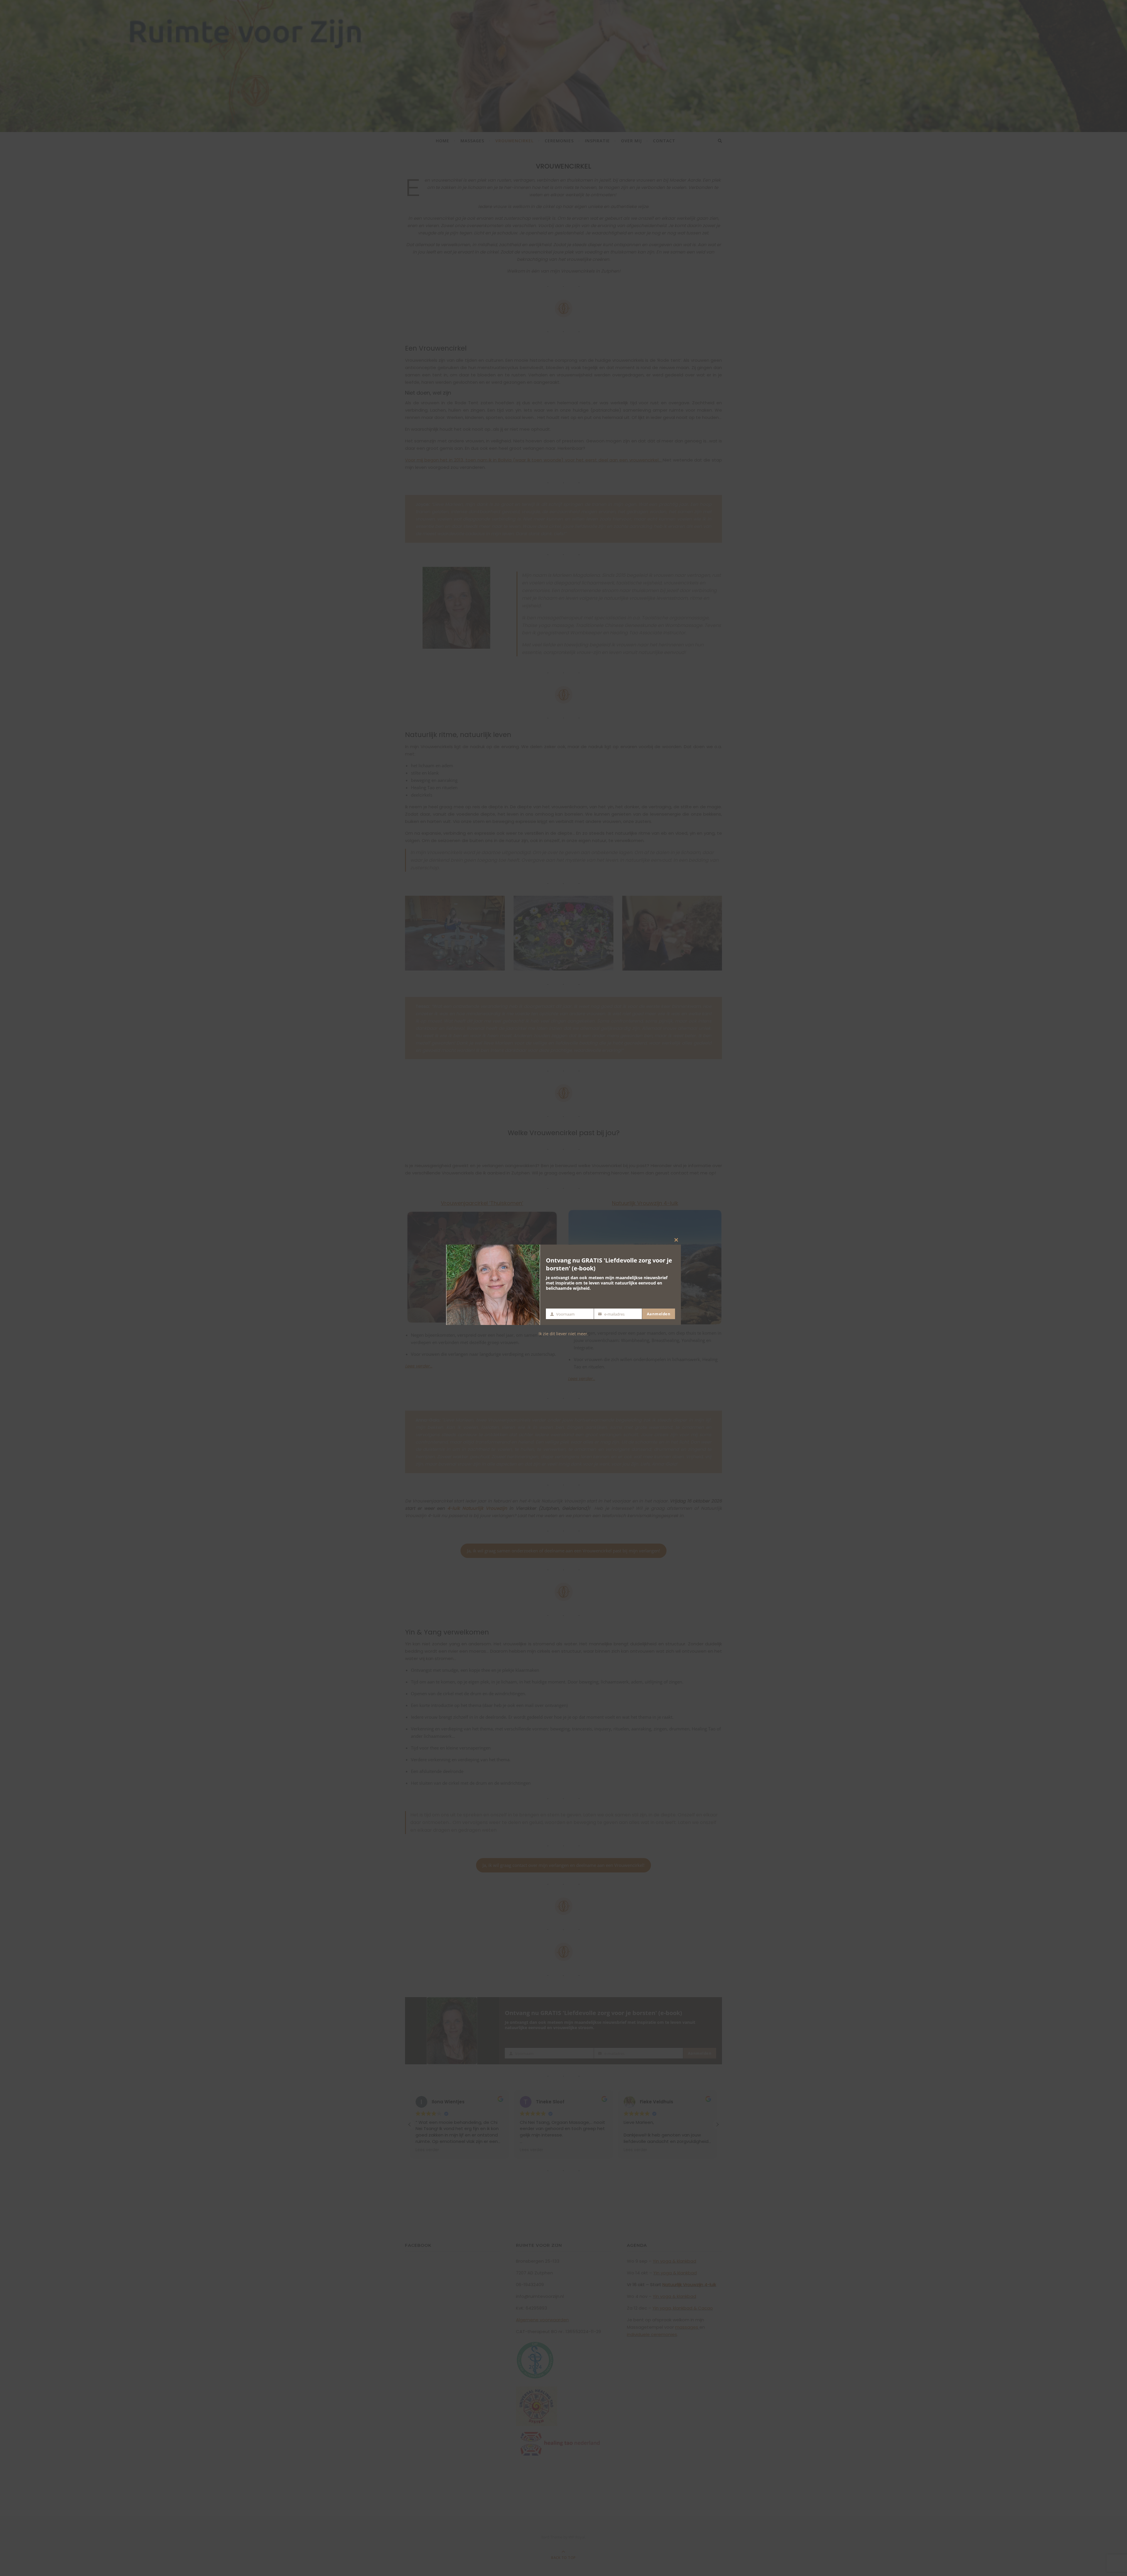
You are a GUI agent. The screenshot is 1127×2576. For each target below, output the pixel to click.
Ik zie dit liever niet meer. (563, 1334)
